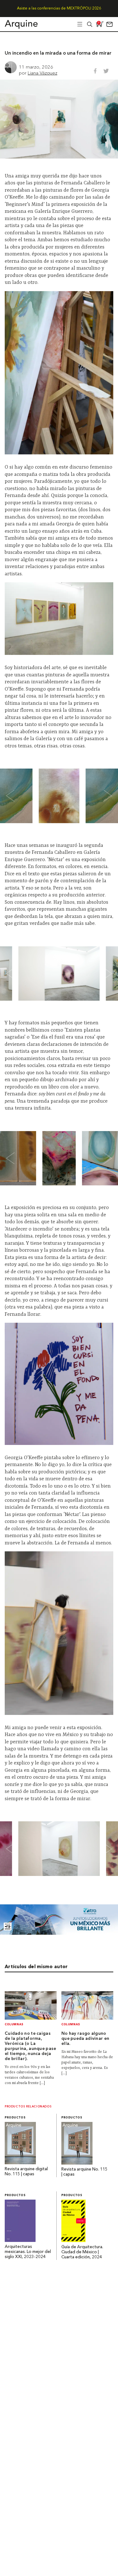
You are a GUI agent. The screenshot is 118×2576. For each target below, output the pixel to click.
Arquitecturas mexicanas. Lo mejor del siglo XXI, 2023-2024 (28, 2252)
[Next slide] (104, 796)
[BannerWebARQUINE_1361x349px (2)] (59, 1933)
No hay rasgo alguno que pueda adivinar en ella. (85, 2039)
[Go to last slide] (14, 796)
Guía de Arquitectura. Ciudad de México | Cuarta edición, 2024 (82, 2252)
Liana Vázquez (42, 73)
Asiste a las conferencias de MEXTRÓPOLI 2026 (59, 9)
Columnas (14, 2025)
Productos (15, 2118)
